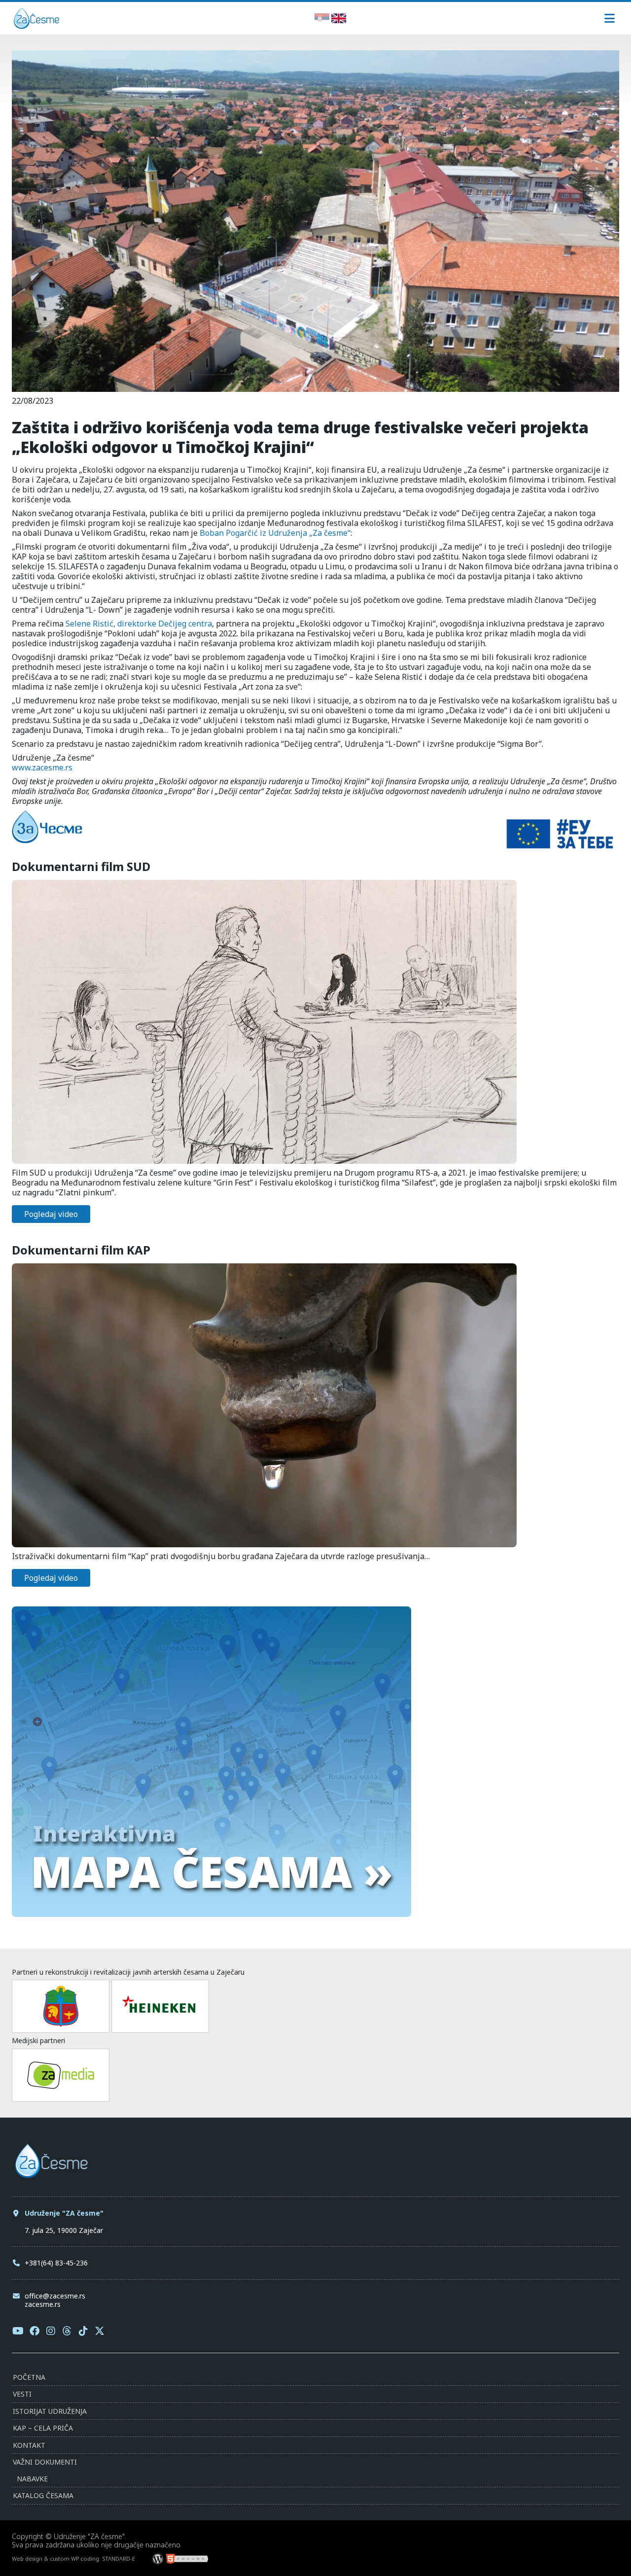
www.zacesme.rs (42, 767)
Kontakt (29, 2445)
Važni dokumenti (45, 2462)
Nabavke (32, 2479)
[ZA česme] (36, 26)
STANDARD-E (119, 2559)
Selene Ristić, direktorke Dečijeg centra (139, 624)
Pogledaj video (51, 1214)
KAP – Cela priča (43, 2428)
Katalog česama (43, 2495)
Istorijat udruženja (50, 2411)
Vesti (22, 2394)
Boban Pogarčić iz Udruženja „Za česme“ (275, 533)
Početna (29, 2377)
